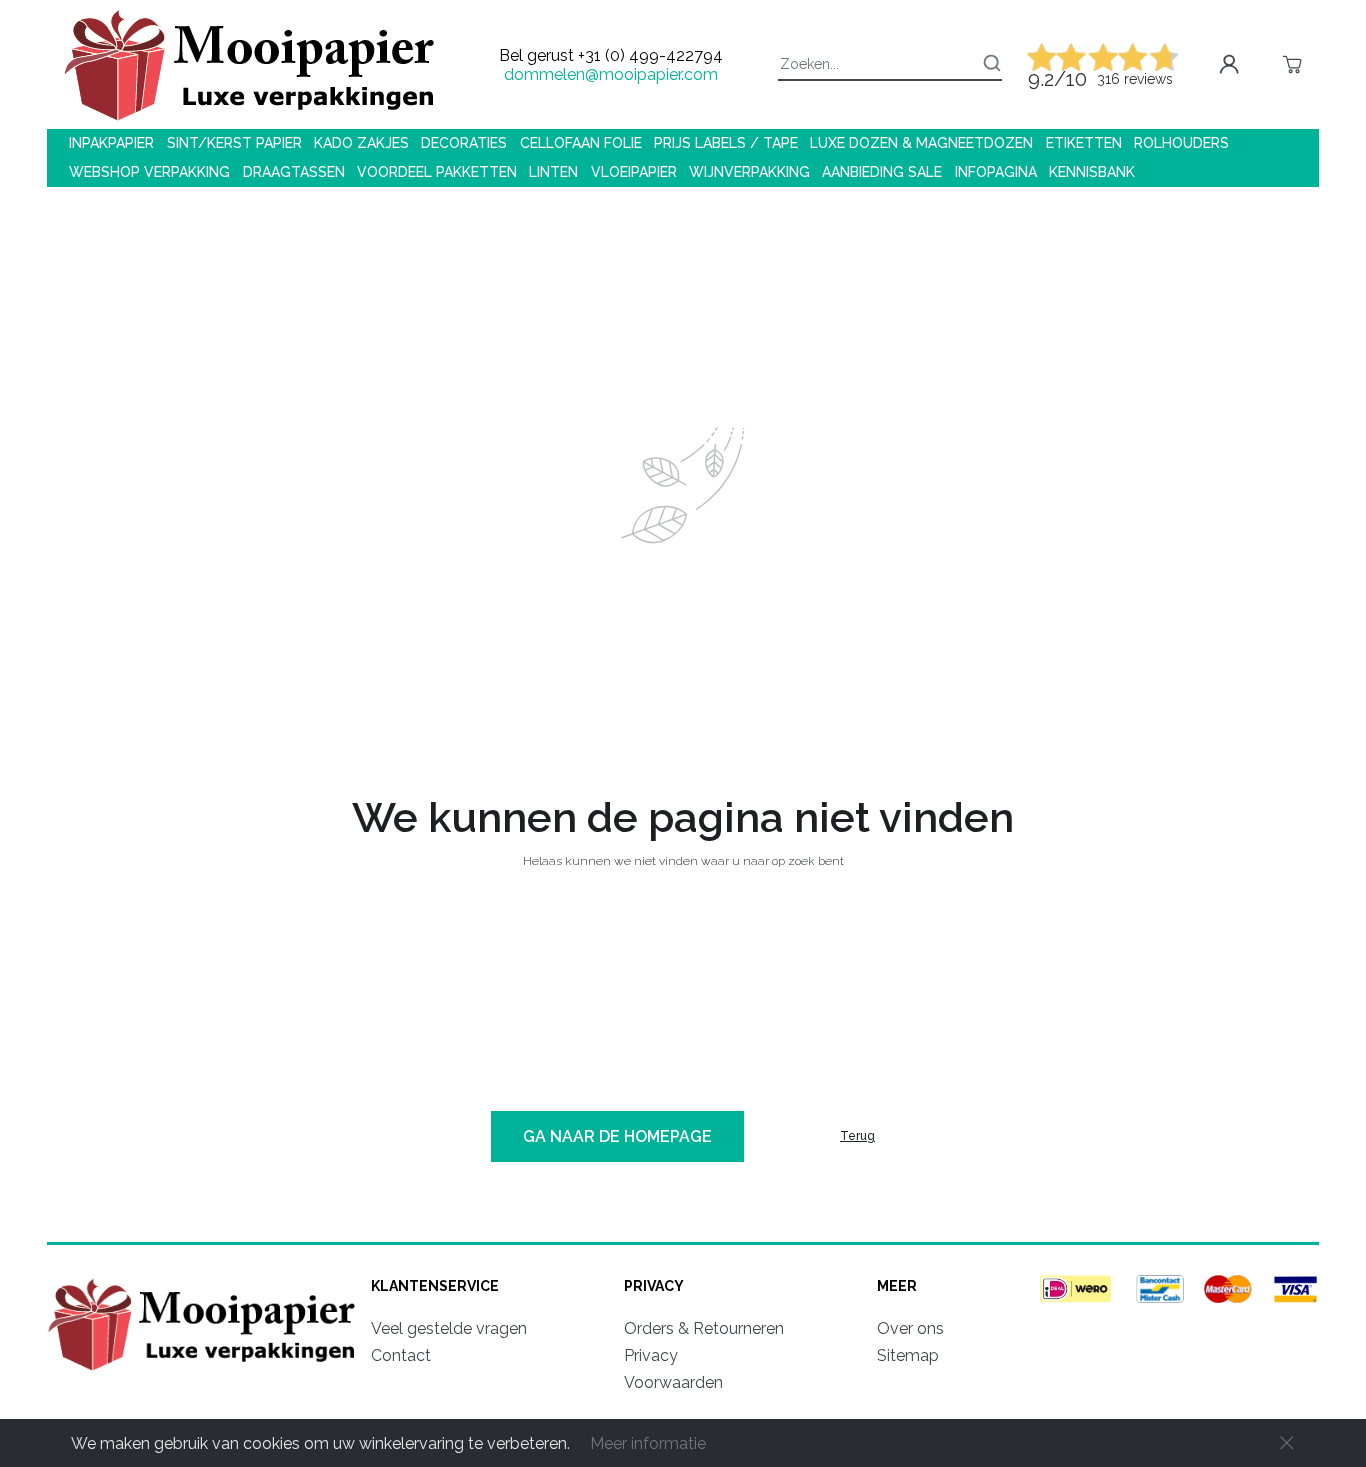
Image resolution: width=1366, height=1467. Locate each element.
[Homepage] (205, 1373)
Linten (553, 172)
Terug (857, 1136)
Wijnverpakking (749, 172)
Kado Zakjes (361, 143)
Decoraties (464, 143)
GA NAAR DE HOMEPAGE (617, 1136)
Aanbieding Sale (882, 172)
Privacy (654, 1286)
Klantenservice (435, 1286)
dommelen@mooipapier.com (611, 74)
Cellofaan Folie (581, 143)
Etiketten (1084, 143)
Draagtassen (294, 172)
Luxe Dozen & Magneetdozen (921, 143)
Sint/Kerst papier (234, 143)
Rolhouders (1181, 143)
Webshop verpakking (149, 172)
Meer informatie (648, 1443)
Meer (897, 1286)
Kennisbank (1092, 172)
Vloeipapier (634, 172)
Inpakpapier (111, 143)
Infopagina (996, 172)
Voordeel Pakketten (437, 172)
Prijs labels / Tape (726, 143)
